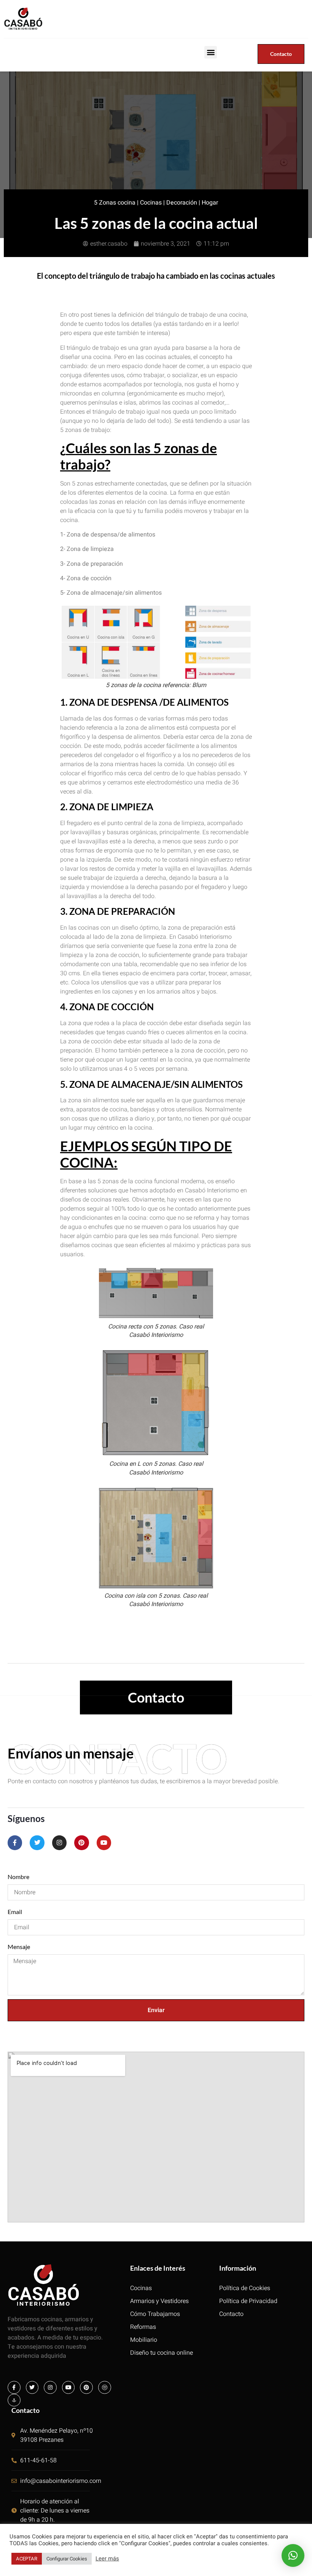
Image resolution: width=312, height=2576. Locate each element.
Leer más (107, 2559)
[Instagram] (59, 1843)
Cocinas (151, 203)
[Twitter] (37, 1843)
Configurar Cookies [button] (67, 2559)
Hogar (210, 203)
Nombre (18, 1877)
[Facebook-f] (15, 1843)
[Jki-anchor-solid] (14, 2400)
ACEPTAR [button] (27, 2559)
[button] (211, 52)
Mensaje (19, 1947)
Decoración (182, 203)
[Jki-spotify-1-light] (105, 2387)
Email (15, 1912)
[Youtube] (104, 1843)
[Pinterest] (81, 1843)
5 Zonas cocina (115, 203)
